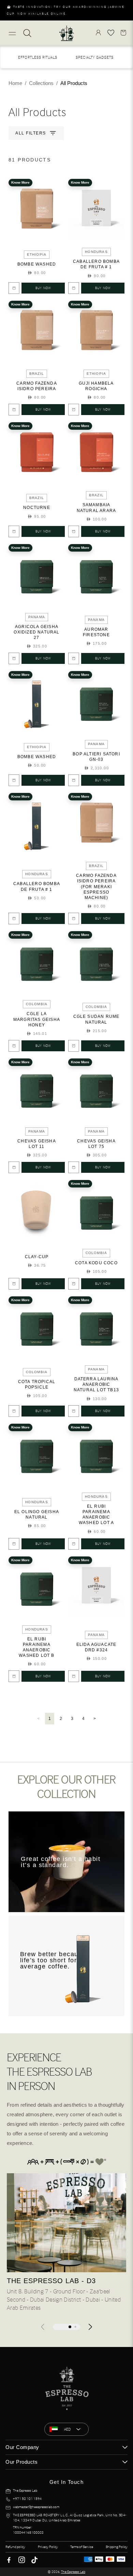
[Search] (27, 33)
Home (15, 83)
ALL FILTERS (31, 133)
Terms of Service (82, 2547)
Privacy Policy (48, 2547)
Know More (20, 182)
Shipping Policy (117, 2547)
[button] (90, 2327)
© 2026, (66, 2572)
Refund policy (15, 2547)
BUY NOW (43, 288)
